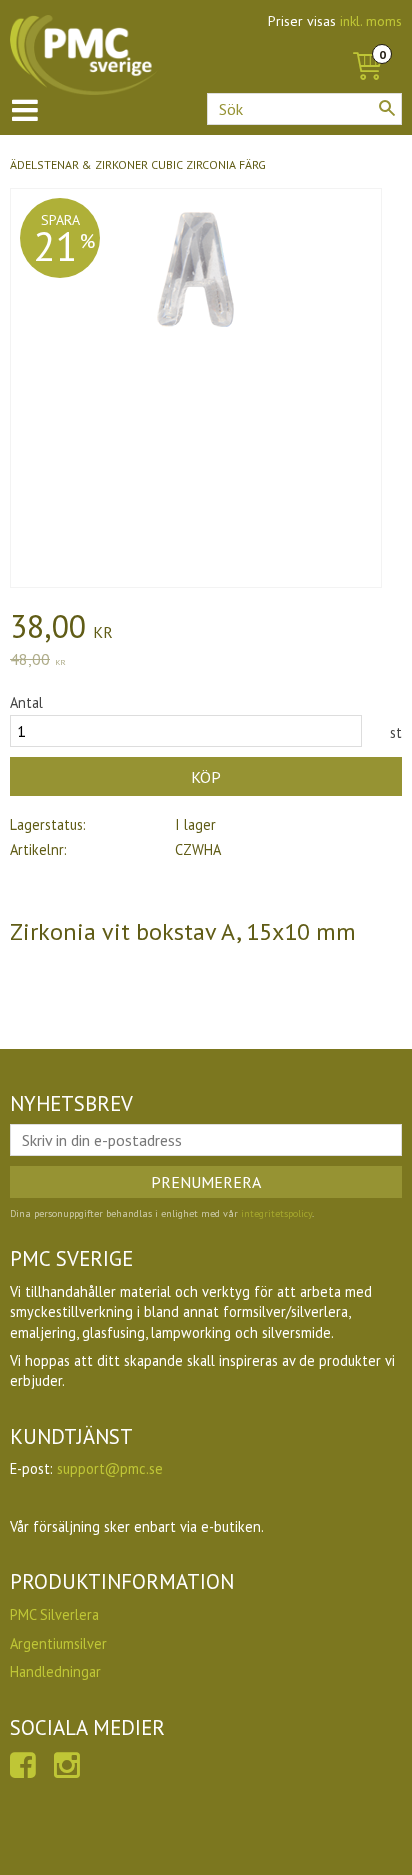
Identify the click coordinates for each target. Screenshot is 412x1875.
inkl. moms (371, 21)
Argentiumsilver (58, 1643)
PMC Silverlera (54, 1614)
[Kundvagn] (367, 44)
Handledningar (55, 1671)
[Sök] (387, 108)
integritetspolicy (276, 1213)
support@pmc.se (110, 1468)
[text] (206, 629)
